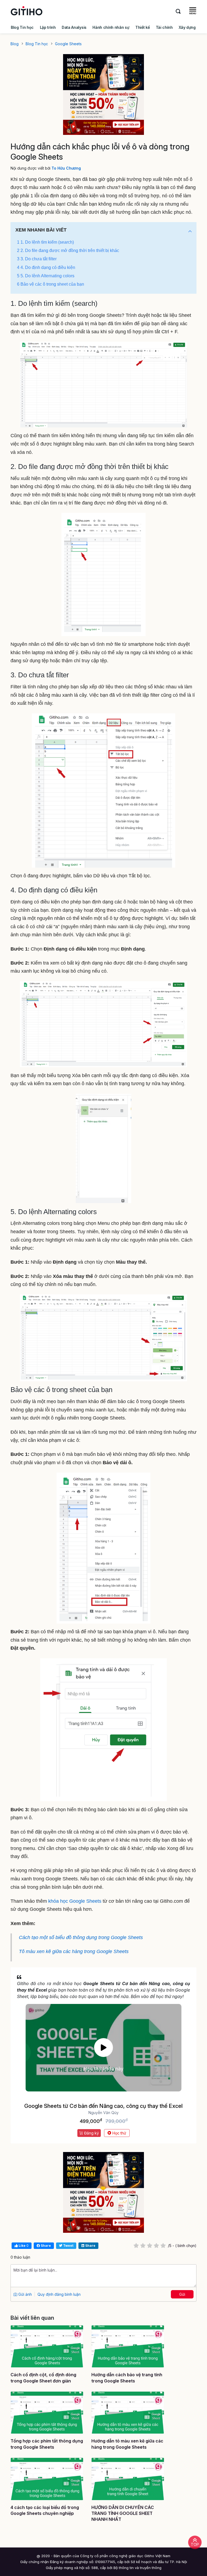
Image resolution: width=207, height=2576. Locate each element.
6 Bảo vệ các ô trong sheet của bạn (51, 284)
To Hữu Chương (66, 168)
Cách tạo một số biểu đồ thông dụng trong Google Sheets (81, 1937)
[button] (190, 231)
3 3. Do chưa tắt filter (37, 259)
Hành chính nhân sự (111, 27)
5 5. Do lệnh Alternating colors (46, 276)
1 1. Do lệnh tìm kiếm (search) (45, 242)
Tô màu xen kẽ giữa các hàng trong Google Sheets (74, 1951)
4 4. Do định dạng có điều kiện (46, 267)
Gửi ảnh (25, 2294)
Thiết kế (142, 27)
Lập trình (48, 27)
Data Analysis (74, 27)
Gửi (182, 2294)
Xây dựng (187, 27)
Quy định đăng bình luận (59, 2294)
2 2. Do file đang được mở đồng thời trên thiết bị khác (68, 250)
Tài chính (164, 27)
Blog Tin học (22, 27)
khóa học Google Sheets (75, 1901)
